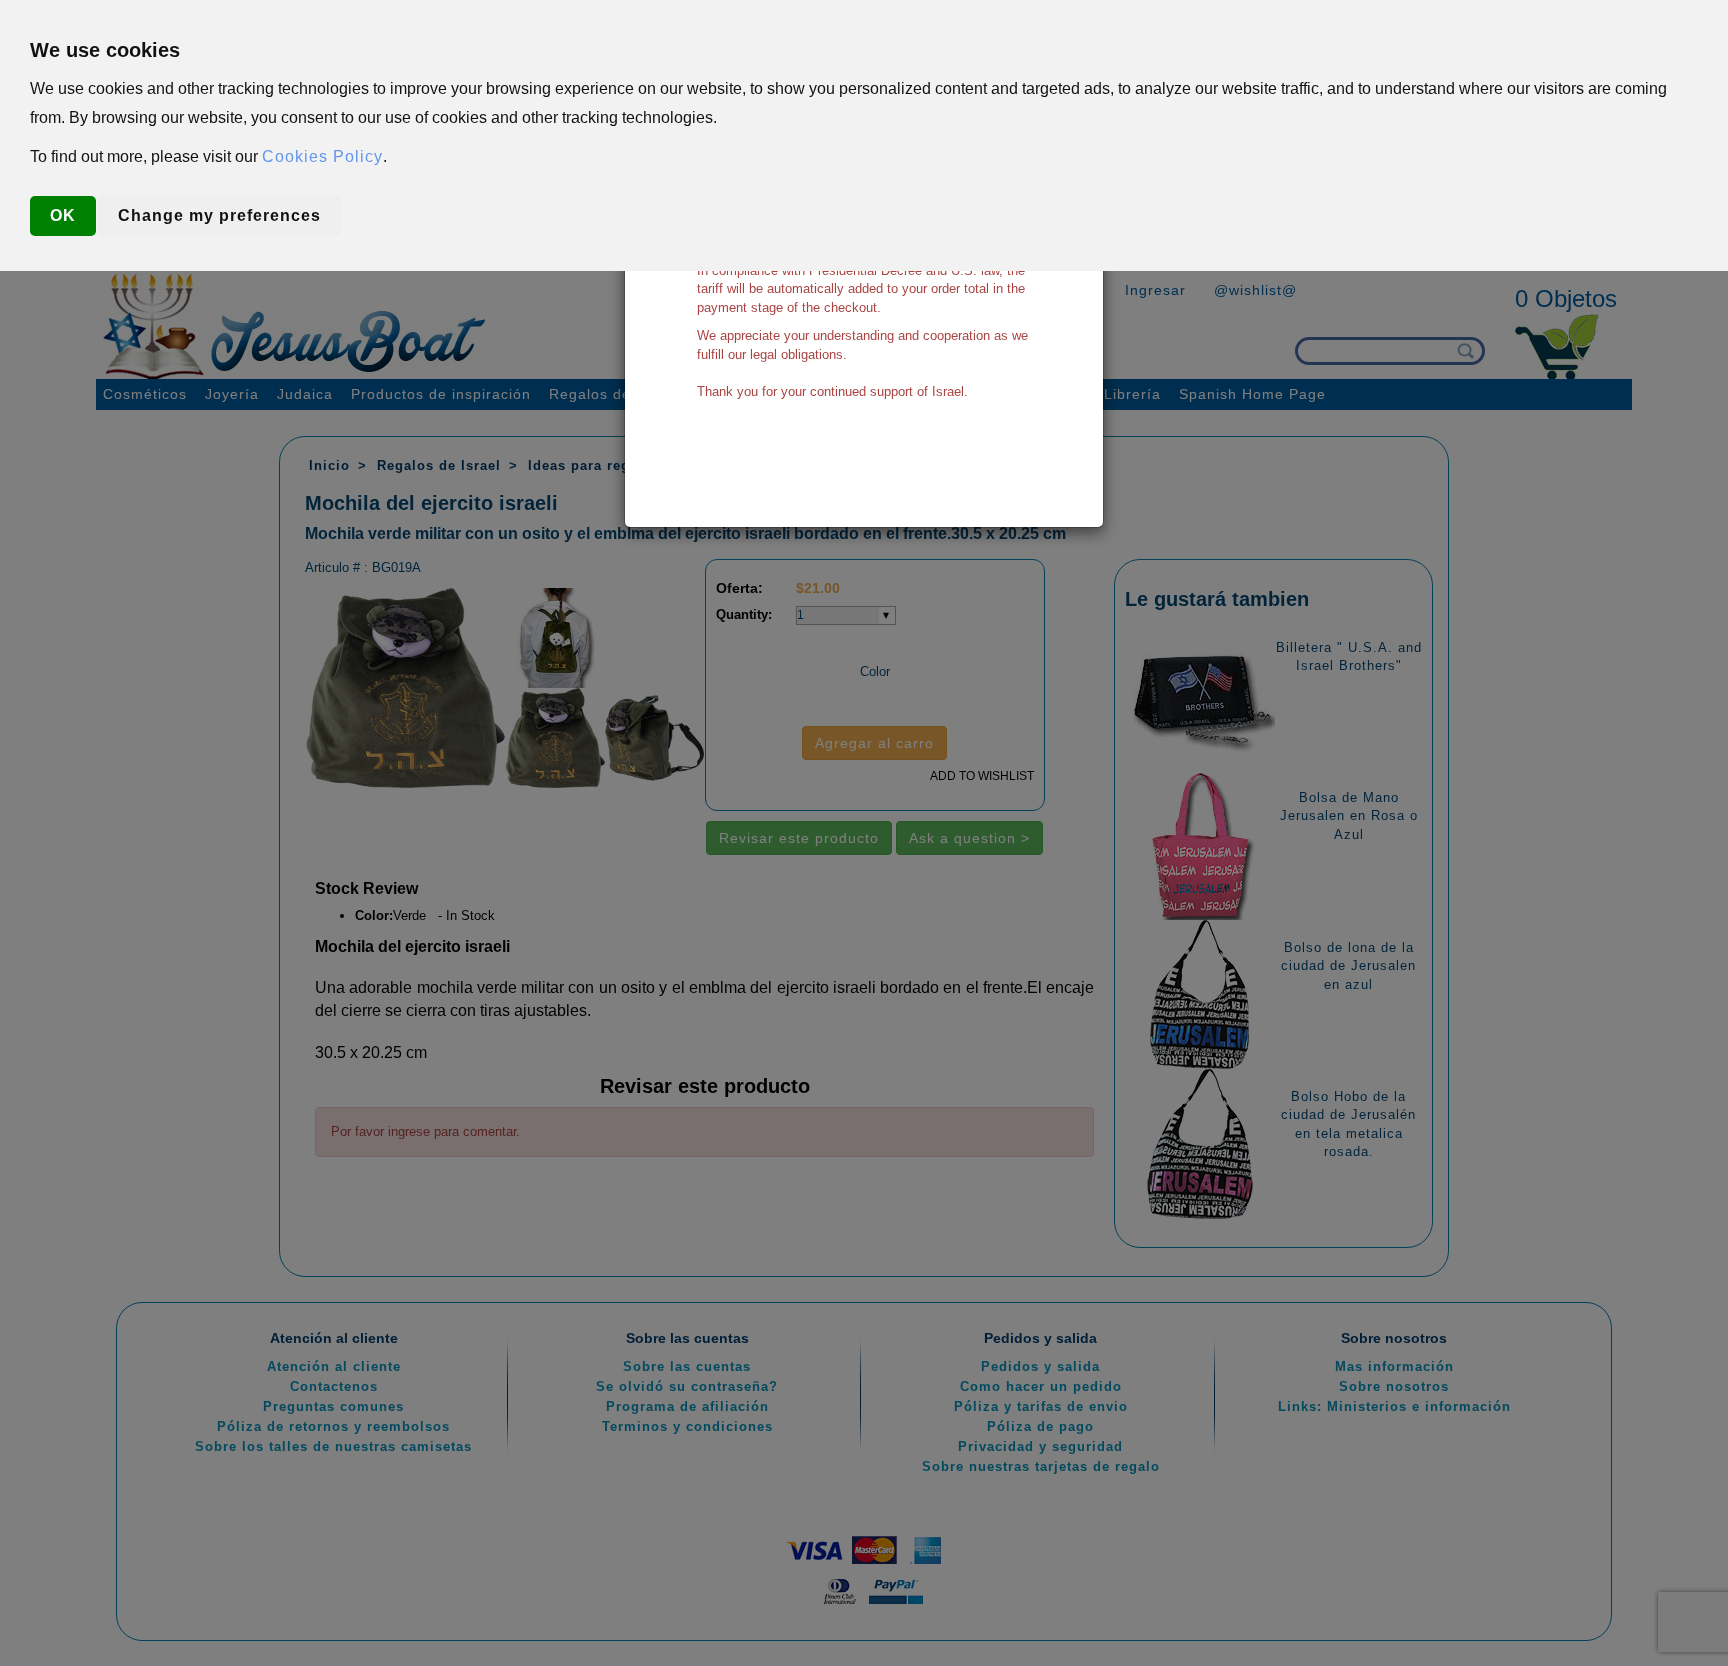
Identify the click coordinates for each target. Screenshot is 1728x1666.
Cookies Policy (322, 156)
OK (63, 215)
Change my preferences (219, 215)
